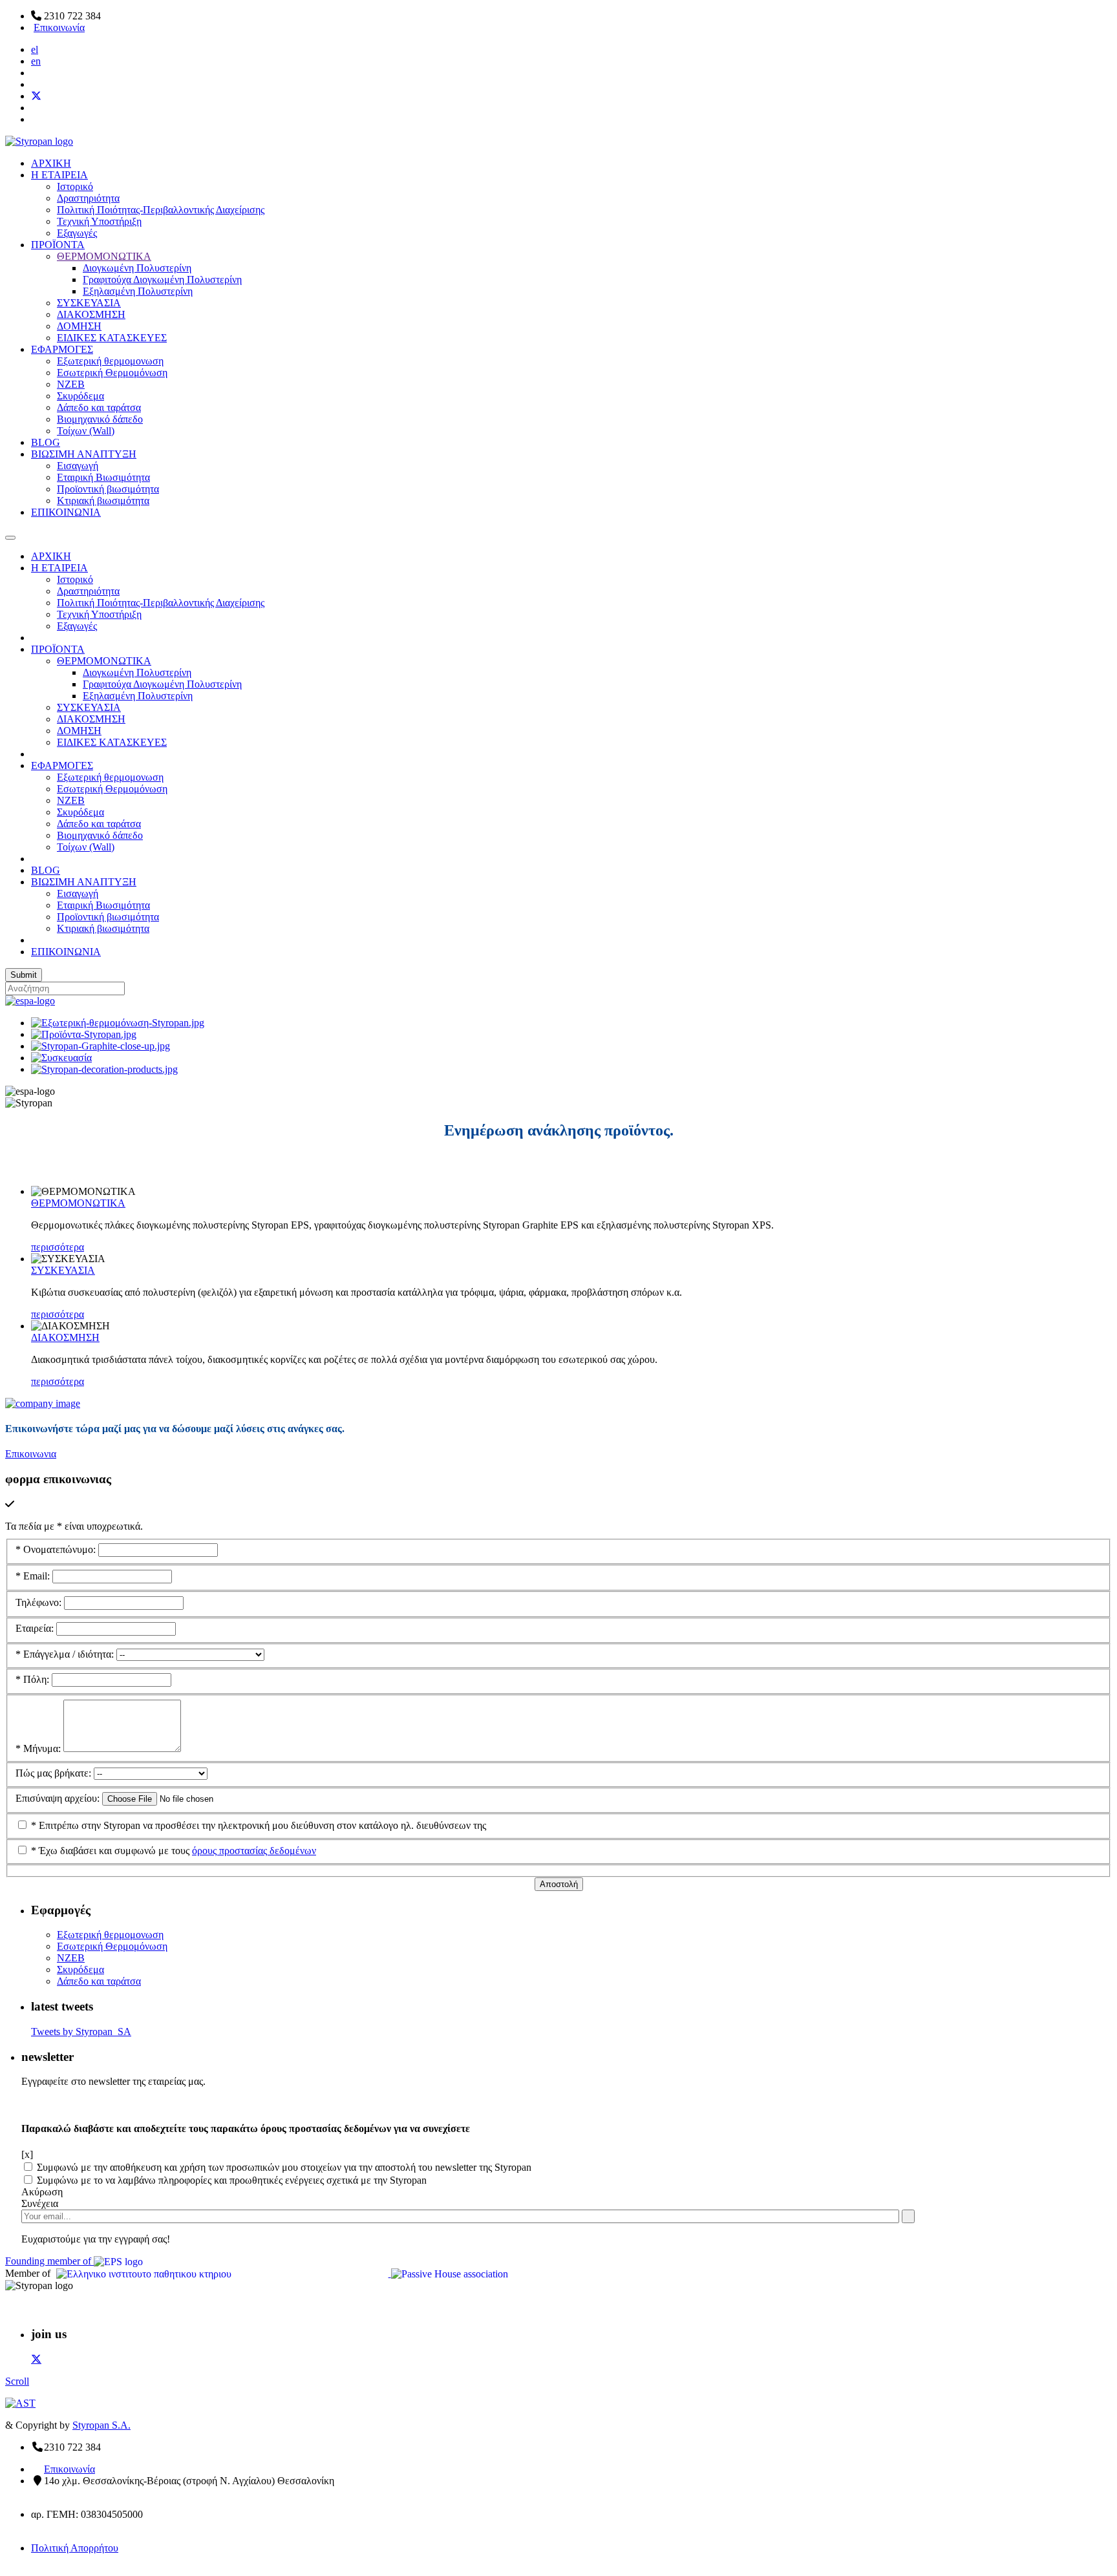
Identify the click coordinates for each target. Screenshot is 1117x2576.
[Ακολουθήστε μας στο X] (36, 96)
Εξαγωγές (77, 233)
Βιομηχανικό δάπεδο (100, 419)
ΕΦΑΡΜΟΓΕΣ (62, 349)
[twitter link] (36, 2359)
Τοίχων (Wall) (86, 431)
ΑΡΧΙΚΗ (51, 163)
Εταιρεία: (36, 1628)
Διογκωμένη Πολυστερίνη (137, 268)
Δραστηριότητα (88, 198)
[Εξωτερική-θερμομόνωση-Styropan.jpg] (118, 1023)
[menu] (10, 538)
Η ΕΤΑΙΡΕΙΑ (59, 175)
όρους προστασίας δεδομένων (254, 1851)
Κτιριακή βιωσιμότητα (103, 501)
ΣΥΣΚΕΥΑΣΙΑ (89, 303)
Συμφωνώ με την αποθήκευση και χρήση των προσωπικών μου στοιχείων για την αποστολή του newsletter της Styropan (284, 2167)
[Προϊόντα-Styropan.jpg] (84, 1034)
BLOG (46, 442)
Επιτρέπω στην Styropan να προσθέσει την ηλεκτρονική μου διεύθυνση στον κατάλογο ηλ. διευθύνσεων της (259, 1825)
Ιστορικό (75, 186)
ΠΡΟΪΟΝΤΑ (58, 245)
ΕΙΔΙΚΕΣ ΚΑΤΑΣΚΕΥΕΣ (112, 338)
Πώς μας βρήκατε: (55, 1773)
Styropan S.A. (101, 2425)
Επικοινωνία (59, 27)
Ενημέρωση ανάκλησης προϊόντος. (559, 1130)
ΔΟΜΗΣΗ (79, 326)
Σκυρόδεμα (80, 396)
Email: (34, 1576)
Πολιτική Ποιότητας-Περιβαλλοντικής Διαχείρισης (161, 210)
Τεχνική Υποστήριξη (99, 221)
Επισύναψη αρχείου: (59, 1798)
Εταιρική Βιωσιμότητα (103, 477)
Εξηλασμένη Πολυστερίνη (138, 291)
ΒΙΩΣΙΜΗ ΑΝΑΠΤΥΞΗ (84, 454)
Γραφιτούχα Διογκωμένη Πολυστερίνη (162, 280)
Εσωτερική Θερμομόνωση (112, 373)
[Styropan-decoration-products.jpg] (104, 1069)
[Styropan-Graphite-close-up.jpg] (101, 1046)
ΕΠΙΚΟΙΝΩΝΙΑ (66, 512)
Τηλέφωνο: (40, 1602)
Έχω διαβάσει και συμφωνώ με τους (174, 1851)
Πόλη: (34, 1679)
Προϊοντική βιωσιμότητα (108, 489)
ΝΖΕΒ (71, 384)
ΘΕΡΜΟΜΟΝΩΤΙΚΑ (104, 256)
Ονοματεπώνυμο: (57, 1549)
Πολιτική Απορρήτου (75, 2548)
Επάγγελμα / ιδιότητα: (66, 1654)
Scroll (17, 2381)
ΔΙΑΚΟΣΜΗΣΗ (91, 314)
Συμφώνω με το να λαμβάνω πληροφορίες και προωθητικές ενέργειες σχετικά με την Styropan (232, 2180)
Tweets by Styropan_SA (81, 2032)
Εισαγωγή (78, 466)
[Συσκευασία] (61, 1058)
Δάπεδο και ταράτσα (99, 407)
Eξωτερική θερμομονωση (110, 361)
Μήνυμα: (39, 1748)
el (35, 49)
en (36, 61)
